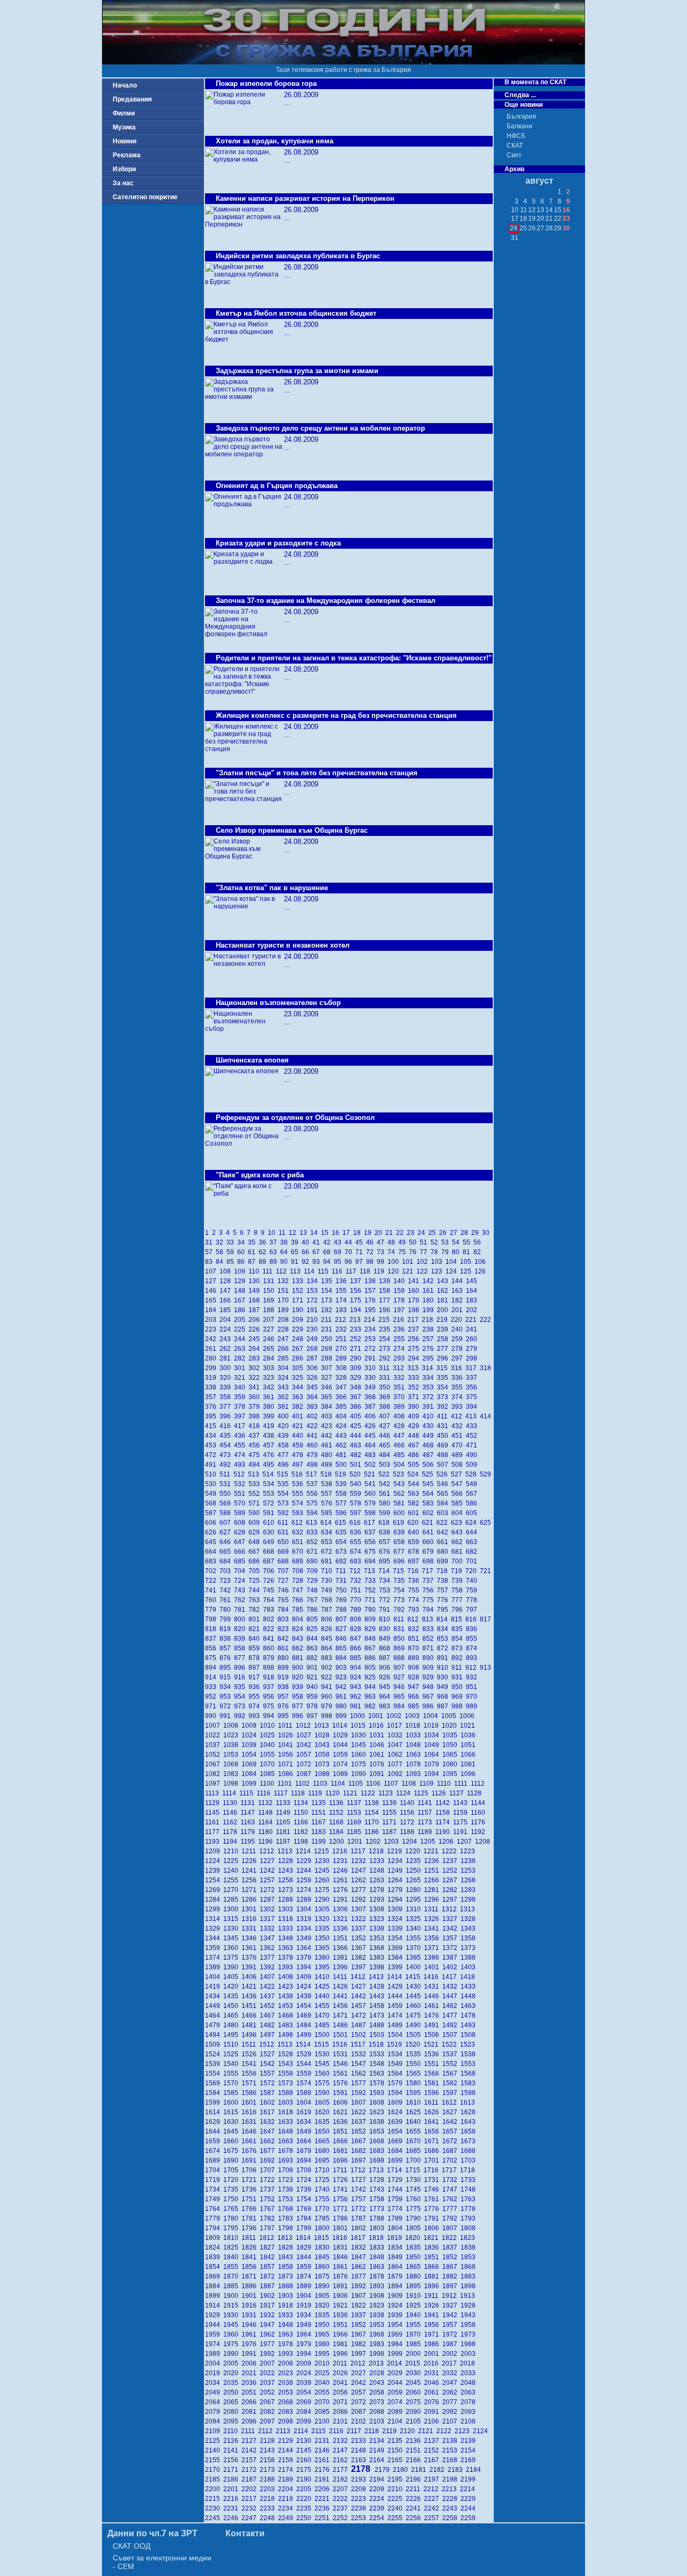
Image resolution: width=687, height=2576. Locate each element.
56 (478, 1242)
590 (256, 1513)
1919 (305, 2305)
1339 (397, 1929)
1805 (415, 2228)
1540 (232, 2064)
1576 (342, 2083)
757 (444, 1590)
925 (372, 1677)
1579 (397, 2083)
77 (425, 1252)
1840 (232, 2257)
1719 (214, 2180)
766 (299, 1600)
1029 (342, 1735)
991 (227, 1716)
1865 (415, 2267)
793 (415, 1610)
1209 (214, 1851)
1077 (397, 1764)
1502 (360, 2035)
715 (400, 1571)
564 (430, 1494)
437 (256, 1436)
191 (314, 1310)
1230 (324, 1861)
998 (328, 1716)
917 (256, 1677)
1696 (342, 2160)
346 (328, 1387)
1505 (415, 2035)
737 (430, 1581)
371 (415, 1397)
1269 (214, 1890)
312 (400, 1368)
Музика (124, 127)
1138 (373, 1803)
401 (299, 1416)
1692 (269, 2160)
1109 (428, 1784)
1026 (287, 1735)
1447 (451, 1996)
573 (285, 1503)
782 (256, 1610)
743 (241, 1590)
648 (256, 1542)
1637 (360, 2122)
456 (256, 1445)
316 (458, 1368)
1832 (360, 2247)
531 (227, 1484)
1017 (396, 1726)
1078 (415, 1764)
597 (357, 1513)
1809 (214, 2238)
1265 (415, 1880)
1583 (469, 2083)
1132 (267, 1803)
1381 (342, 1958)
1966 (342, 2334)
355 (459, 1387)
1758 (378, 2199)
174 (343, 1300)
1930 (232, 2315)
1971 (433, 2334)
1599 (214, 2102)
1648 (287, 2131)
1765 (232, 2209)
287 (314, 1358)
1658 (469, 2131)
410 (430, 1416)
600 (401, 1513)
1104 (339, 1784)
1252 (451, 1871)
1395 (324, 1967)
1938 (378, 2315)
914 (212, 1677)
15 (326, 1233)
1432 (451, 1986)
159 (401, 1291)
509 (472, 1465)
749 (328, 1590)
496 (285, 1465)
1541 (251, 2064)
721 (486, 1571)
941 (328, 1687)
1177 (214, 1832)
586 (472, 1503)
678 (415, 1552)
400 (285, 1416)
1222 (451, 1851)
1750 (232, 2199)
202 (472, 1310)
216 (400, 1320)
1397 (360, 1967)
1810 (232, 2238)
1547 (360, 2064)
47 (382, 1242)
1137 (356, 1803)
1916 (251, 2305)
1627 (451, 2112)
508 (459, 1465)
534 (270, 1484)
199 (430, 1310)
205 (241, 1320)
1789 (397, 2218)
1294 (397, 1900)
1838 (469, 2247)
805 (314, 1619)
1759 (397, 2199)
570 (241, 1503)
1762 (451, 2199)
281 (227, 1358)
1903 (287, 2296)
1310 (415, 1909)
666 (241, 1552)
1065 (451, 1755)
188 (270, 1310)
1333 (287, 1929)
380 (270, 1407)
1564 (397, 2073)
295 (430, 1358)
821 (256, 1629)
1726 (342, 2180)
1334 (305, 1929)
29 (477, 1233)
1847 (360, 2257)
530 (212, 1484)
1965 (324, 2334)
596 (343, 1513)
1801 (342, 2228)
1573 (287, 2083)
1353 (378, 1938)
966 (415, 1697)
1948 (287, 2325)
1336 (342, 1929)
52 (436, 1242)
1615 (232, 2112)
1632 (269, 2122)
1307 (360, 1909)
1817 (360, 2238)
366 (343, 1397)
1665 (324, 2141)
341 (256, 1387)
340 (241, 1387)
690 (314, 1561)
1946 (251, 2325)
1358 (469, 1938)
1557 (269, 2073)
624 (473, 1523)
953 (227, 1697)
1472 (360, 2015)
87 (253, 1262)
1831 (342, 2247)
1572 (269, 2083)
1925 (415, 2305)
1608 (378, 2102)
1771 (342, 2209)
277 (444, 1349)
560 (372, 1494)
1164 (267, 1822)
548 (472, 1484)
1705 (232, 2170)
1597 (451, 2093)
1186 (373, 1832)
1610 (415, 2102)
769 (343, 1600)
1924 (397, 2305)
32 (221, 1242)
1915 (232, 2305)
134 (314, 1281)
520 (357, 1474)
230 (314, 1329)
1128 (475, 1793)
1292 (360, 1900)
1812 (268, 2238)
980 (343, 1706)
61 (253, 1252)
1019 (433, 1726)
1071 (287, 1764)
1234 (397, 1861)
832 (415, 1629)
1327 (451, 1919)
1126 (440, 1793)
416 (227, 1426)
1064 (433, 1755)
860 (270, 1648)
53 (447, 1242)
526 (444, 1474)
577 (343, 1503)
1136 (338, 1803)
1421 (251, 1986)
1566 (433, 2073)
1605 (324, 2102)
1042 (305, 1745)
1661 (251, 2141)
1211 (250, 1851)
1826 (251, 2247)
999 (343, 1716)
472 (212, 1455)
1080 (451, 1764)
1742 (360, 2189)
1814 (305, 2238)
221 (473, 1320)
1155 (391, 1813)
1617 (269, 2112)
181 (444, 1300)
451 (459, 1436)
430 (430, 1426)
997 (314, 1716)
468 (430, 1445)
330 (372, 1378)
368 (372, 1397)
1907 (360, 2296)
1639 (397, 2122)
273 (386, 1349)
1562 (360, 2073)
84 (221, 1262)
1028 (324, 1735)
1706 (251, 2170)
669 (285, 1552)
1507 (451, 2035)
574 (299, 1503)
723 (227, 1581)
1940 (415, 2315)
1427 (360, 1986)
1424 (305, 1986)
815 (458, 1619)
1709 (305, 2170)
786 (314, 1610)
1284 (214, 1900)
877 (241, 1658)
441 (314, 1436)
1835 (415, 2247)
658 (401, 1542)
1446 (433, 1996)
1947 (269, 2325)
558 (343, 1494)
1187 (391, 1832)
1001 (377, 1716)
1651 (342, 2131)
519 (342, 1474)
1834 (397, 2247)
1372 (451, 1948)
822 (270, 1629)
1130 (232, 1803)
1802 (360, 2228)
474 (241, 1455)
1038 (232, 1745)
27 (455, 1233)
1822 (451, 2238)
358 (227, 1397)
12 (294, 1233)
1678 (287, 2151)
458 (285, 1445)
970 (472, 1697)
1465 (232, 2015)
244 (241, 1339)
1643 (469, 2122)
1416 (433, 1977)
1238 (469, 1861)
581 (401, 1503)
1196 (267, 1842)
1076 (378, 1764)
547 (459, 1484)
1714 (396, 2170)
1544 (305, 2064)
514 (270, 1474)
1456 (342, 2006)
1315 (232, 1919)
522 (386, 1474)
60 (243, 1252)
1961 (251, 2334)
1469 (305, 2015)
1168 (338, 1822)
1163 (249, 1822)
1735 (232, 2189)
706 (270, 1571)
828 (357, 1629)
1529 (305, 2054)
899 (285, 1668)
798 (212, 1619)
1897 (451, 2286)
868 (386, 1648)
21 (391, 1233)
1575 (324, 2083)
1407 (269, 1977)
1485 (324, 2025)
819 (227, 1629)
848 (372, 1639)
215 (386, 1320)
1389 (214, 1967)
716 (415, 1571)
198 (415, 1310)
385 (343, 1407)
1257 (269, 1880)
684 (227, 1561)
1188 (409, 1832)
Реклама (127, 155)
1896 (433, 2286)
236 (401, 1329)
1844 (305, 2257)
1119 (317, 1793)
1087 (305, 1774)
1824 (214, 2247)
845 (328, 1639)
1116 (265, 1793)
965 (401, 1697)
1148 (267, 1813)
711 (342, 1571)
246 (270, 1339)
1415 (414, 1977)
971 (212, 1706)
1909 (397, 2296)
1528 (287, 2054)
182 (459, 1300)
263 (241, 1349)
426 (372, 1426)
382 (299, 1407)
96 (350, 1262)
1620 (324, 2112)
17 (348, 1233)
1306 (342, 1909)
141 (415, 1281)
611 (284, 1523)
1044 (342, 1745)
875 (212, 1658)
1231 (342, 1861)
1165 (285, 1822)
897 (256, 1668)
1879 (397, 2276)
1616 (251, 2112)
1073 (324, 1764)
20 (380, 1233)
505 (415, 1465)
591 (270, 1513)
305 (299, 1368)
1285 (232, 1900)
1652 (360, 2131)
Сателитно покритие (145, 197)
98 (371, 1262)
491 (212, 1465)
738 (444, 1581)
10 (273, 1233)
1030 (360, 1735)
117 (353, 1271)
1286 (251, 1900)
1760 (415, 2199)
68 (328, 1252)
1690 (232, 2160)
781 (241, 1610)
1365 (324, 1948)
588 (227, 1513)
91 (296, 1262)
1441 (342, 1996)
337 (472, 1378)
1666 (342, 2141)
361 (270, 1397)
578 (357, 1503)
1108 (410, 1784)
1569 (214, 2083)
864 (328, 1648)
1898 (469, 2286)
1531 (342, 2054)
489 (459, 1455)
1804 (397, 2228)
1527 (269, 2054)
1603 (287, 2102)
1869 (214, 2276)
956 (270, 1697)
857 (227, 1648)
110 (255, 1271)
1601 (251, 2102)
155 (343, 1291)
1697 (360, 2160)
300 (227, 1368)
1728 (378, 2180)
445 (372, 1436)
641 (430, 1532)
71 (361, 1252)
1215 (323, 1851)
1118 (299, 1793)
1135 (320, 1803)
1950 (324, 2325)
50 (414, 1242)
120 (395, 1271)
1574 (305, 2083)
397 (241, 1416)
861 (285, 1648)
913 (486, 1668)
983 (386, 1706)
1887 (269, 2286)
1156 (409, 1813)
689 (299, 1561)
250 (328, 1339)
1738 (287, 2189)
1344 (214, 1938)
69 (339, 1252)
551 (241, 1494)
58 (221, 1252)
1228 (287, 1861)
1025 (269, 1735)
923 (343, 1677)
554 (285, 1494)
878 (256, 1658)
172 (314, 1300)
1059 (342, 1755)
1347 (269, 1938)
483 (372, 1455)
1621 (342, 2112)
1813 (287, 2238)
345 (314, 1387)
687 (270, 1561)
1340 (415, 1929)
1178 (232, 1832)
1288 (287, 1900)
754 (401, 1590)
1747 (451, 2189)
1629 (214, 2122)
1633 (287, 2122)
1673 (469, 2141)
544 (415, 1484)
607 (227, 1523)
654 (343, 1542)
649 (270, 1542)
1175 (462, 1822)
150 (270, 1291)
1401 (433, 1967)
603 (444, 1513)
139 (386, 1281)
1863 (378, 2267)
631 (285, 1532)
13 (305, 1233)
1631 (251, 2122)
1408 (287, 1977)
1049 (433, 1745)
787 (328, 1610)
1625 (415, 2112)
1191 (462, 1832)
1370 (415, 1948)
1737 (269, 2189)
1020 (451, 1726)
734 (386, 1581)
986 (430, 1706)
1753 (287, 2199)
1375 (232, 1958)
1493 (469, 2025)
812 (415, 1619)
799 (227, 1619)
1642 (451, 2122)
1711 (342, 2170)
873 (459, 1648)
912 (473, 1668)
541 (372, 1484)
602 (430, 1513)
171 (299, 1300)
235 (386, 1329)
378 (241, 1407)
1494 (214, 2035)
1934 (305, 2315)
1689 (214, 2160)
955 (256, 1697)
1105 (357, 1784)
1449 (214, 2006)
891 (444, 1658)
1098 (232, 1784)
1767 (269, 2209)
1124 (405, 1793)
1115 (248, 1793)
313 (415, 1368)
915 (227, 1677)
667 (256, 1552)
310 (372, 1368)
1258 (287, 1880)
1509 (214, 2044)
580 (386, 1503)
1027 (305, 1735)
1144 (479, 1803)
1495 (232, 2035)
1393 (287, 1967)
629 (256, 1532)
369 (386, 1397)
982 (372, 1706)
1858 (287, 2267)
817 (486, 1619)
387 (372, 1407)
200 (444, 1310)
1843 (287, 2257)
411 (444, 1416)
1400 (415, 1967)
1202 (375, 1842)
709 (314, 1571)
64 (286, 1252)
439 (285, 1436)
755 (415, 1590)
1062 (397, 1755)
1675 (232, 2151)
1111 (462, 1784)
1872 (269, 2276)
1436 (251, 1996)
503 (386, 1465)
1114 (231, 1793)
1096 (469, 1774)
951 (472, 1687)
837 (212, 1639)
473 (227, 1455)
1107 (393, 1784)
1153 (356, 1813)
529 (486, 1474)
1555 (232, 2073)
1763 (469, 2199)
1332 (269, 1929)
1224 (214, 1861)
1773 (378, 2209)
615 (342, 1523)
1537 (451, 2054)
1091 (378, 1774)
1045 (360, 1745)
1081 (469, 1764)
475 (256, 1455)
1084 (251, 1774)
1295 (415, 1900)
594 (314, 1513)
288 (328, 1358)
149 (256, 1291)
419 (270, 1426)
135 (328, 1281)
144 (459, 1281)
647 (241, 1542)
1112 (478, 1784)
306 (314, 1368)
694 (372, 1561)
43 (339, 1242)
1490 (415, 2025)
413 (473, 1416)
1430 (415, 1986)
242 (212, 1339)
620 (415, 1523)
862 (299, 1648)
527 (458, 1474)
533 (256, 1484)
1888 (287, 2286)
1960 (232, 2334)
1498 (287, 2035)
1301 (251, 1909)
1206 (448, 1842)
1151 (320, 1813)
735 (401, 1581)
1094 (433, 1774)
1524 (214, 2054)
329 (357, 1378)
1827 (269, 2247)
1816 (341, 2238)
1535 (415, 2054)
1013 (323, 1726)
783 (270, 1610)
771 (372, 1600)
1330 (232, 1929)
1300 (232, 1909)
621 (429, 1523)
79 (447, 1252)
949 (444, 1687)
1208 (483, 1842)
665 (227, 1552)
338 (212, 1387)
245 (256, 1339)
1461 (433, 2006)
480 (328, 1455)
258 (444, 1339)
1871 (251, 2276)
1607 (360, 2102)
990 (212, 1716)
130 (256, 1281)
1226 (251, 1861)
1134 (302, 1803)
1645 (232, 2131)
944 (372, 1687)
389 (401, 1407)
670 (299, 1552)
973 (241, 1706)
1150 (302, 1813)
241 (472, 1329)
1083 (232, 1774)
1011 (287, 1726)
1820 (414, 2238)
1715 (414, 2170)
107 (212, 1271)
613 (313, 1523)
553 (270, 1494)
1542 (269, 2064)
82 (478, 1252)
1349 (305, 1938)
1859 (305, 2267)
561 (386, 1494)
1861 (342, 2267)
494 (256, 1465)
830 (386, 1629)
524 (415, 1474)
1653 (378, 2131)
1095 (451, 1774)
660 (430, 1542)
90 (286, 1262)
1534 (397, 2054)
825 (314, 1629)
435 (227, 1436)
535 (285, 1484)
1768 (287, 2209)
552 (256, 1494)
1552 (451, 2064)
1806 (433, 2228)
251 (343, 1339)
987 (444, 1706)
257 (430, 1339)
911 (458, 1668)
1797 (269, 2228)
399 (270, 1416)
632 (299, 1532)
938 (285, 1687)
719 (458, 1571)
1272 (269, 1890)
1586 (251, 2093)
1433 (469, 1986)
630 (270, 1532)
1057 (305, 1755)
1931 (251, 2315)
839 (241, 1639)
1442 (360, 1996)
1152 (338, 1813)
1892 (360, 2286)
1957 (451, 2325)
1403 (469, 1967)
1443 (378, 1996)
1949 (305, 2325)
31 (210, 1242)
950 (459, 1687)
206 (256, 1320)
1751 (251, 2199)
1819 (396, 2238)
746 (285, 1590)
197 (401, 1310)
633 (314, 1532)
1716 (433, 2170)
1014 (341, 1726)
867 (372, 1648)
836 (472, 1629)
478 (299, 1455)
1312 (451, 1909)
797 (472, 1610)
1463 (469, 2006)
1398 (378, 1967)
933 (212, 1687)
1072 (305, 1764)
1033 (415, 1735)
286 (299, 1358)
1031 (378, 1735)
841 (270, 1639)
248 (299, 1339)
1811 (250, 2238)
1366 (342, 1948)
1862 (360, 2267)
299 (212, 1368)
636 (357, 1532)
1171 (391, 1822)
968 (444, 1697)
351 (401, 1387)
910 (444, 1668)
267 (299, 1349)
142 (430, 1281)
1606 (342, 2102)
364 (314, 1397)
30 (487, 1233)
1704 (214, 2170)
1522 (451, 2044)
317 (473, 1368)
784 (285, 1610)
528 (473, 1474)
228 (285, 1329)
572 (270, 1503)
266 (285, 1349)
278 (459, 1349)
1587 (269, 2093)
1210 (232, 1851)
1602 (269, 2102)
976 (285, 1706)
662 (459, 1542)
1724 (305, 2180)
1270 (232, 1890)
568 (212, 1503)
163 (459, 1291)
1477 (451, 2015)
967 (430, 1697)
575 (314, 1503)
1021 (468, 1726)
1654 (397, 2131)
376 (212, 1407)
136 (343, 1281)
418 (256, 1426)
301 (241, 1368)
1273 (287, 1890)
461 (328, 1445)
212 (342, 1320)
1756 (342, 2199)
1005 (450, 1716)
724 (241, 1581)
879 (270, 1658)
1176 (479, 1822)
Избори (124, 169)
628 (241, 1532)
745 (270, 1590)
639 (401, 1532)
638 (386, 1532)
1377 (269, 1958)
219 (444, 1320)
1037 (214, 1745)
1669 (397, 2141)
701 (472, 1561)
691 (328, 1561)
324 (285, 1378)
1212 (268, 1851)
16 (337, 1233)
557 (328, 1494)
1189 (426, 1832)
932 (472, 1677)
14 (316, 1233)
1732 (451, 2180)
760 (212, 1600)
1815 (323, 2238)
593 (299, 1513)
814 (444, 1619)
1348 (287, 1938)
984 (401, 1706)
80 (457, 1252)
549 (212, 1494)
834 (444, 1629)
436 (241, 1436)
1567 (451, 2073)
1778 (469, 2209)
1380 (324, 1958)
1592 (360, 2093)
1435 (232, 1996)
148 (241, 1291)
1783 (287, 2218)
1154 (373, 1813)
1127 (458, 1793)
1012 (305, 1726)
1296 (433, 1900)
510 (212, 1474)
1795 (232, 2228)
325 (299, 1378)
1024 (251, 1735)
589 (241, 1513)
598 (372, 1513)
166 (227, 1300)
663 (472, 1542)
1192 (479, 1832)
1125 (423, 1793)
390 (415, 1407)
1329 (214, 1929)
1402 (451, 1967)
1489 (397, 2025)
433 (472, 1426)
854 (459, 1639)
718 (444, 1571)
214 (371, 1320)
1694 (305, 2160)
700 (459, 1561)
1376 (251, 1958)
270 (343, 1349)
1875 (324, 2276)
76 (414, 1252)
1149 (285, 1813)
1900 (232, 2296)
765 (285, 1600)
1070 (269, 1764)
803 (285, 1619)
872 (444, 1648)
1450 (232, 2006)
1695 (324, 2160)
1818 (378, 2238)
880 (285, 1658)
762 (241, 1600)
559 (357, 1494)
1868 (469, 2267)
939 (299, 1687)
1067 (214, 1764)
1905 (324, 2296)
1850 (415, 2257)
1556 (251, 2073)
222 (486, 1320)
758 (459, 1590)
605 (472, 1513)
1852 (451, 2257)
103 (438, 1262)
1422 (269, 1986)
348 (357, 1387)
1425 (324, 1986)
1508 (469, 2035)
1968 (378, 2334)
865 (343, 1648)
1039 (251, 1745)
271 (357, 1349)
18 (359, 1233)
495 (270, 1465)
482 (357, 1455)
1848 (378, 2257)
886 (372, 1658)
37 (275, 1242)
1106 (375, 1784)
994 (270, 1716)
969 (459, 1697)
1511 (250, 2044)
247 (285, 1339)
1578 (378, 2083)
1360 (232, 1948)
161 (430, 1291)
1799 (305, 2228)
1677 (269, 2151)
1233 (378, 1861)
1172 (409, 1822)
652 (314, 1542)
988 (459, 1706)
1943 (469, 2315)
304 (285, 1368)
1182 (302, 1832)
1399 (397, 1967)
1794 (214, 2228)
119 (381, 1271)
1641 (433, 2122)
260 (472, 1339)
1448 (469, 1996)
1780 (232, 2218)
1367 (360, 1948)
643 (459, 1532)
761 (227, 1600)
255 (401, 1339)
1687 (451, 2151)
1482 (269, 2025)
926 (386, 1677)
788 (343, 1610)
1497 (269, 2035)
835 (459, 1629)
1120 (334, 1793)
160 (415, 1291)
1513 (287, 2044)
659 (415, 1542)
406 (372, 1416)
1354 (397, 1938)
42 (328, 1242)
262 (227, 1349)
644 (472, 1532)
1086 (287, 1774)
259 (459, 1339)
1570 (232, 2083)
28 (466, 1233)
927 (401, 1677)
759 (472, 1590)
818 (212, 1629)
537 (314, 1484)
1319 (305, 1919)
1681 (342, 2151)
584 (444, 1503)
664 (212, 1552)
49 (404, 1242)
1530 (324, 2054)
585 (459, 1503)
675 (372, 1552)
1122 (370, 1793)
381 (285, 1407)
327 (328, 1378)
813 (429, 1619)
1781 (251, 2218)
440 (299, 1436)
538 (328, 1484)
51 (425, 1242)
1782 (269, 2218)
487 (430, 1455)
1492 (451, 2025)
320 (227, 1378)
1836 (433, 2247)
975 (270, 1706)
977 (299, 1706)
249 (314, 1339)
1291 (342, 1900)
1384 (397, 1958)
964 (386, 1697)
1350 (324, 1938)
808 (357, 1619)
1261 (342, 1880)
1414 (396, 1977)
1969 (397, 2334)
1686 (433, 2151)
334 (430, 1378)
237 (415, 1329)
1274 (305, 1890)
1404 (214, 1977)
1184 (338, 1832)
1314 (214, 1919)
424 (343, 1426)
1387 (451, 1958)
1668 (378, 2141)
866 (357, 1648)
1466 (251, 2015)
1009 (251, 1726)
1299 (214, 1909)
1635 (324, 2122)
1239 (214, 1871)
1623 (378, 2112)
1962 (269, 2334)
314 (429, 1368)
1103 (322, 1784)
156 (357, 1291)
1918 (287, 2305)
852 (430, 1639)
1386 (433, 1958)
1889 (305, 2286)
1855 (232, 2267)
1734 (214, 2189)
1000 (359, 1716)
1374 (214, 1958)
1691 (251, 2160)
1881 (433, 2276)
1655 (415, 2131)
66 (307, 1252)
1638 (378, 2122)
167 (241, 1300)
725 (256, 1581)
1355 (415, 1938)
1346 (251, 1938)
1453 (287, 2006)
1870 (232, 2276)
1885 (232, 2286)
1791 (433, 2218)
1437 (269, 1996)
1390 (232, 1967)
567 (472, 1494)
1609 (397, 2102)
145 (472, 1281)
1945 (232, 2325)
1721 (251, 2180)
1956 (433, 2325)
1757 (360, 2199)
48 (393, 1242)
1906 (342, 2296)
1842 (269, 2257)
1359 (214, 1948)
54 (457, 1242)
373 (444, 1397)
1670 (415, 2141)
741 (212, 1590)
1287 (269, 1900)
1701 (433, 2160)
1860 (324, 2267)
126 (481, 1271)
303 (270, 1368)
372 (430, 1397)
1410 (324, 1977)
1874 (305, 2276)
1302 (269, 1909)
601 (415, 1513)
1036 (469, 1735)
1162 (232, 1822)
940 (314, 1687)
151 (285, 1291)
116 (339, 1271)
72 (371, 1252)
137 (357, 1281)
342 (270, 1387)
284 (270, 1358)
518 (328, 1474)
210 (314, 1320)
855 (472, 1639)
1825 (232, 2247)
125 (467, 1271)
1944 (214, 2325)
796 (459, 1610)
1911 (433, 2296)
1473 (378, 2015)
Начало (125, 85)
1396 (342, 1967)
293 (401, 1358)
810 (386, 1619)
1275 (324, 1890)
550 (227, 1494)
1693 (287, 2160)
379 (256, 1407)
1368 (378, 1948)
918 (270, 1677)
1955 (415, 2325)
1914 (214, 2305)
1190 (444, 1832)
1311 (433, 1909)
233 (357, 1329)
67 (318, 1252)
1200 (338, 1842)
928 (415, 1677)
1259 (305, 1880)
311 (386, 1368)
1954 (397, 2325)
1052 (214, 1755)
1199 (320, 1842)
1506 (433, 2035)
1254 (214, 1880)
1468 (287, 2015)
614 (328, 1523)
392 (444, 1407)
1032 (397, 1735)
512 (241, 1474)
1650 (324, 2131)
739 (459, 1581)
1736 (251, 2189)
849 (386, 1639)
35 (253, 1242)
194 (357, 1310)
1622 (360, 2112)
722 (212, 1581)
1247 (360, 1871)
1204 (411, 1842)
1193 (214, 1842)
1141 (426, 1803)
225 (241, 1329)
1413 (378, 1977)
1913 (468, 2296)
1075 (360, 1764)
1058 (324, 1755)
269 (328, 1349)
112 (283, 1271)
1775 (415, 2209)
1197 (285, 1842)
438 (270, 1436)
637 (372, 1532)
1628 (469, 2112)
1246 (342, 1871)
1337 (360, 1929)
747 (299, 1590)
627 (227, 1532)
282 (241, 1358)
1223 (468, 1851)
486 (415, 1455)
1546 (342, 2064)
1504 (397, 2035)
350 (386, 1387)
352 (415, 1387)
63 (275, 1252)
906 (386, 1668)
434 (212, 1436)
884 (343, 1658)
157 (372, 1291)
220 (458, 1320)
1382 (360, 1958)
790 (372, 1610)
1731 (433, 2180)
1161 (214, 1822)
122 (424, 1271)
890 (430, 1658)
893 (472, 1658)
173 (328, 1300)
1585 (232, 2093)
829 (372, 1629)
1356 (433, 1938)
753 (386, 1590)
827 (343, 1629)
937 (270, 1687)
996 (299, 1716)
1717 (451, 2170)
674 (357, 1552)
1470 (324, 2015)
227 (270, 1329)
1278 (378, 1890)
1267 (451, 1880)
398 (256, 1416)
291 (372, 1358)
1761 (433, 2199)
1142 (444, 1803)
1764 (214, 2209)
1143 (462, 1803)
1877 (360, 2276)
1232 (360, 1861)
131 (270, 1281)
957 (285, 1697)
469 (444, 1445)
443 (343, 1436)
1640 (415, 2122)
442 (328, 1436)
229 (299, 1329)
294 (415, 1358)
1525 (232, 2054)
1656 (433, 2131)
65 (296, 1252)
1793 (469, 2218)
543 (401, 1484)
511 (226, 1474)
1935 (324, 2315)
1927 (451, 2305)
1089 (342, 1774)
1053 (232, 1755)
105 (467, 1262)
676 (386, 1552)
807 (343, 1619)
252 (357, 1339)
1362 (269, 1948)
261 (212, 1349)
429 (415, 1426)
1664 (305, 2141)
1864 (397, 2267)
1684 (397, 2151)
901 (314, 1668)
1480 (232, 2025)
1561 (342, 2073)
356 (472, 1387)
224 (227, 1329)
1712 (360, 2170)
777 (459, 1600)
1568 (469, 2073)
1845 (324, 2257)
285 (285, 1358)
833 (430, 1629)
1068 (232, 1764)
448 (415, 1436)
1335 (324, 1929)
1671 (433, 2141)
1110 (445, 1784)
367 (357, 1397)
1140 (409, 1803)
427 (386, 1426)
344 (299, 1387)
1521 (433, 2044)
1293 (378, 1900)
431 (444, 1426)
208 (285, 1320)
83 (210, 1262)
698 (430, 1561)
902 (328, 1668)
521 (371, 1474)
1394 (305, 1967)
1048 (415, 1745)
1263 (378, 1880)
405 (357, 1416)
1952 (360, 2325)
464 (372, 1445)
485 (401, 1455)
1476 (433, 2015)
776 (444, 1600)
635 (343, 1532)
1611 (433, 2102)
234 (372, 1329)
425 (357, 1426)
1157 (426, 1813)
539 (343, 1484)
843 (299, 1639)
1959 (214, 2334)
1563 (378, 2073)
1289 (305, 1900)
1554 (214, 2073)
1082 (214, 1774)
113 (297, 1271)
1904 (305, 2296)
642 (444, 1532)
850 (401, 1639)
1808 (469, 2228)
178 (401, 1300)
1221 (433, 1851)
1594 (397, 2093)
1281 (433, 1890)
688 (285, 1561)
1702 (451, 2160)
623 (458, 1523)
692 (343, 1561)
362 (285, 1397)
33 (232, 1242)
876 (227, 1658)
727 (285, 1581)
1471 (342, 2015)
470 (459, 1445)
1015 (360, 1726)
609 (256, 1523)
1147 (249, 1813)
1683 (378, 2151)
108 (227, 1271)
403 (328, 1416)
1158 (444, 1813)
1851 (433, 2257)
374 (459, 1397)
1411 (342, 1977)
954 (241, 1697)
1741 (342, 2189)
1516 (341, 2044)
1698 (378, 2160)
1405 (232, 1977)
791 (386, 1610)
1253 (469, 1871)
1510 (232, 2044)
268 (314, 1349)
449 (430, 1436)
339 (227, 1387)
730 (328, 1581)
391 (430, 1407)
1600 (232, 2102)
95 (339, 1262)
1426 (342, 1986)
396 (227, 1416)
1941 (433, 2315)
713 (371, 1571)
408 (401, 1416)
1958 (469, 2325)
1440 (324, 1996)
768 (328, 1600)
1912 (451, 2296)
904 (357, 1668)
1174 (444, 1822)
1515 (323, 2044)
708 (299, 1571)
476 (270, 1455)
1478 (469, 2015)
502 (372, 1465)
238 (430, 1329)
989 (472, 1706)
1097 (214, 1784)
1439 (305, 1996)
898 (270, 1668)
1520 (414, 2044)
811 (400, 1619)
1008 (232, 1726)
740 (472, 1581)
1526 (251, 2054)
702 (212, 1571)
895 (227, 1668)
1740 (324, 2189)
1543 (287, 2064)
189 (285, 1310)
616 (357, 1523)
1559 (305, 2073)
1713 (378, 2170)
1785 (324, 2218)
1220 (414, 1851)
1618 (287, 2112)
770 (357, 1600)
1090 (360, 1774)
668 (270, 1552)
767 (314, 1600)
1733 (469, 2180)
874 (472, 1648)
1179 (249, 1832)
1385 (415, 1958)
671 (314, 1552)
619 (400, 1523)
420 (285, 1426)
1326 (433, 1919)
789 (357, 1610)
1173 (426, 1822)
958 (299, 1697)
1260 (324, 1880)
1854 (214, 2267)
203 (212, 1320)
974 (256, 1706)
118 (367, 1271)
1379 (305, 1958)
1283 (469, 1890)
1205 (429, 1842)
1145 (214, 1813)
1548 (378, 2064)
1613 (468, 2102)
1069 (251, 1764)
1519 (396, 2044)
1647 (269, 2131)
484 (386, 1455)
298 (472, 1358)
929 (430, 1677)
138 (372, 1281)
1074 (342, 1764)
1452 (269, 2006)
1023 (232, 1735)
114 (311, 1271)
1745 (415, 2189)
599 (386, 1513)
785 (299, 1610)
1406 (251, 1977)
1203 (393, 1842)
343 (285, 1387)
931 (459, 1677)
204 (227, 1320)
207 (270, 1320)
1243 (287, 1871)
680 (444, 1552)
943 (357, 1687)
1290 (324, 1900)
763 (256, 1600)
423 (328, 1426)
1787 (360, 2218)
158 (386, 1291)
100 (395, 1262)
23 (412, 1233)
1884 (214, 2286)
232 (343, 1329)
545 (430, 1484)
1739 (305, 2189)
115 (325, 1271)
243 (227, 1339)
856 (212, 1648)
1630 (232, 2122)
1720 (232, 2180)
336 (459, 1378)
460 (314, 1445)
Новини (125, 141)
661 (444, 1542)
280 (212, 1358)
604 (459, 1513)
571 (256, 1503)
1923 (378, 2305)
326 (314, 1378)
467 (415, 1445)
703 (227, 1571)
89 (275, 1262)
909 (430, 1668)
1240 (232, 1871)
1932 (269, 2315)
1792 (451, 2218)
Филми (124, 113)
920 (299, 1677)
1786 (342, 2218)
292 (386, 1358)
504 (401, 1465)
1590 (324, 2093)
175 (357, 1300)
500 (343, 1465)
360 (256, 1397)
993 (256, 1716)
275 (415, 1349)
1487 (360, 2025)
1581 (433, 2083)
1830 (324, 2247)
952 (212, 1697)
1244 (305, 1871)
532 (241, 1484)
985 (415, 1706)
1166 (302, 1822)
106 (481, 1262)
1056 (287, 1755)
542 (386, 1484)
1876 (342, 2276)
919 (285, 1677)
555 (299, 1494)
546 (444, 1484)
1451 (251, 2006)
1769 (305, 2209)
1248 (378, 1871)
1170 (373, 1822)
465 (386, 1445)
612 (299, 1523)
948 (430, 1687)
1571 (251, 2083)
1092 (397, 1774)
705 (256, 1571)
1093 (415, 1774)
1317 (269, 1919)
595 (328, 1513)
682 (472, 1552)
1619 (305, 2112)
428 (401, 1426)
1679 (305, 2151)
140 (401, 1281)
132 (285, 1281)
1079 (433, 1764)
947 (415, 1687)
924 (357, 1677)
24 (423, 1233)
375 (472, 1397)
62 (264, 1252)
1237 (451, 1861)
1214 (305, 1851)
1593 (378, 2093)
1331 (251, 1929)
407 (386, 1416)
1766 (251, 2209)
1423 (287, 1986)
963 (372, 1697)
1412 (360, 1977)
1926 (433, 2305)
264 (256, 1349)
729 (314, 1581)
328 (343, 1378)
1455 (324, 2006)
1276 (342, 1890)
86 (243, 1262)
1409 (305, 1977)
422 (314, 1426)
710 (328, 1571)
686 (256, 1561)
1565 (415, 2073)
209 (299, 1320)
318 (486, 1368)
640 (415, 1532)
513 (255, 1474)
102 (424, 1262)
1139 (391, 1803)
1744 (397, 2189)
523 (400, 1474)
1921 (342, 2305)
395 (212, 1416)
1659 (214, 2141)
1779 (214, 2218)
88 (264, 1262)
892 (459, 1658)
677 (401, 1552)
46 (371, 1242)
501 (357, 1465)
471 (472, 1445)
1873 (287, 2276)
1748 (469, 2189)
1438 (287, 1996)
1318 (287, 1919)
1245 (324, 1871)
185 (227, 1310)
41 (318, 1242)
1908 (378, 2296)
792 (401, 1610)
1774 (397, 2209)
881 (299, 1658)
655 (357, 1542)
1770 (324, 2209)
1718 (468, 2170)
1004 (432, 1716)
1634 (305, 2122)
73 (382, 1252)
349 (372, 1387)
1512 (268, 2044)
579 (372, 1503)
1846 (342, 2257)
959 (314, 1697)
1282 (451, 1890)
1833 (378, 2247)
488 (444, 1455)
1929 (214, 2315)
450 (444, 1436)
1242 (269, 1871)
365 (328, 1397)
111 (269, 1271)
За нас (123, 183)
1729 (397, 2180)
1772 (360, 2209)
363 (299, 1397)
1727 (360, 2180)
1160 (479, 1813)
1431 (433, 1986)
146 (212, 1291)
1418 (468, 1977)
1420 (232, 1986)
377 (227, 1407)
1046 (378, 1745)
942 (343, 1687)
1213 (287, 1851)
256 (415, 1339)
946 (401, 1687)
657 (386, 1542)
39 (296, 1242)
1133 (285, 1803)
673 (343, 1552)
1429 (397, 1986)
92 (307, 1262)
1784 (305, 2218)
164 (472, 1291)
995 (285, 1716)
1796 (251, 2228)
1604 (305, 2102)
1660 (232, 2141)
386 (357, 1407)
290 (357, 1358)
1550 (415, 2064)
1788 (378, 2218)
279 (472, 1349)
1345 (232, 1938)
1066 (469, 1755)
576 (328, 1503)
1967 (360, 2334)
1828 (287, 2247)
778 (472, 1600)
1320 (324, 1919)
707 (285, 1571)
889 (415, 1658)
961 (343, 1697)
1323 (378, 1919)
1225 (232, 1861)
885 (357, 1658)
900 (299, 1668)
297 (459, 1358)
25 (434, 1233)
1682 (360, 2151)
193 (343, 1310)
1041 (287, 1745)
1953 (378, 2325)
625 (486, 1523)
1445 (415, 1996)
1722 (269, 2180)
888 (401, 1658)
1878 (378, 2276)
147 (227, 1291)
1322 (360, 1919)
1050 (451, 1745)
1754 (305, 2199)
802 (270, 1619)
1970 (415, 2334)
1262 (360, 1880)
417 (241, 1426)
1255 (232, 1880)
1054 (251, 1755)
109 (241, 1271)
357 (212, 1397)
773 (401, 1600)
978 (314, 1706)
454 (227, 1445)
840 (256, 1639)
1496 (251, 2035)
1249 (397, 1871)
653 (328, 1542)
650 (285, 1542)
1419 (214, 1986)
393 (459, 1407)
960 (328, 1697)
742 (227, 1590)
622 (444, 1523)
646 (227, 1542)
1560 (324, 2073)
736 (415, 1581)
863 (314, 1648)
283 (256, 1358)
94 (328, 1262)
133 (299, 1281)
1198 (302, 1842)
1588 (287, 2093)
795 (444, 1610)
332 (401, 1378)
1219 (396, 1851)
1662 (269, 2141)
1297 (451, 1900)
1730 (415, 2180)
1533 (378, 2054)
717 (429, 1571)
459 (299, 1445)
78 (436, 1252)
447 (401, 1436)
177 (386, 1300)
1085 (269, 1774)
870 (415, 1648)
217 (415, 1320)
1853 (469, 2257)
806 (328, 1619)
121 (409, 1271)
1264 (397, 1880)
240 (459, 1329)
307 (328, 1368)
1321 (342, 1919)
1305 (324, 1909)
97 (361, 1262)
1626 (433, 2112)
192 (328, 1310)
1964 (305, 2334)
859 (256, 1648)
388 (386, 1407)
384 (328, 1407)
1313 (468, 1909)
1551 (433, 2064)
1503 (378, 2035)
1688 (469, 2151)
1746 (433, 2189)
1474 (397, 2015)
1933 (287, 2315)
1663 (287, 2141)
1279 (397, 1890)
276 (430, 1349)
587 (212, 1513)
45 (361, 1242)
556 (314, 1494)
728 (299, 1581)
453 (212, 1445)
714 (386, 1571)
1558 (287, 2073)
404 (343, 1416)
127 (212, 1281)
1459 (397, 2006)
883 (328, 1658)
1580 (415, 2083)
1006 (468, 1716)
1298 (469, 1900)
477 (285, 1455)
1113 (214, 1793)
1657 (451, 2131)
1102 (304, 1784)
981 (357, 1706)
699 (444, 1561)
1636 (342, 2122)
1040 (269, 1745)
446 (386, 1436)
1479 (214, 2025)
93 (318, 1262)
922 (328, 1677)
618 (386, 1523)
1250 (415, 1871)
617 (371, 1523)
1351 (342, 1938)
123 (438, 1271)
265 (270, 1349)
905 (372, 1668)
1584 (214, 2093)
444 (357, 1436)
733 (372, 1581)
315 (444, 1368)
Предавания (132, 99)
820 (241, 1629)
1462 (451, 2006)
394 (472, 1407)
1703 (469, 2160)
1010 (269, 1726)
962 (357, 1697)
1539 (214, 2064)
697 (415, 1561)
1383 (378, 1958)
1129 (214, 1803)
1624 (397, 2112)
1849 (397, 2257)
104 (453, 1262)
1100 (269, 1784)
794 (430, 1610)
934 (227, 1687)
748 (314, 1590)
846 (343, 1639)
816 (473, 1619)
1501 (342, 2035)
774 (415, 1600)
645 (212, 1542)
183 (472, 1300)
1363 (287, 1948)
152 (299, 1291)
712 (357, 1571)
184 (212, 1310)
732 (357, 1581)
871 (430, 1648)
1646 (251, 2131)
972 (227, 1706)
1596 (433, 2093)
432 (459, 1426)
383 (314, 1407)
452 (472, 1436)
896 (241, 1668)
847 (357, 1639)
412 (458, 1416)
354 (444, 1387)
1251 (433, 1871)
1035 (451, 1735)
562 (401, 1494)
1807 (451, 2228)
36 (264, 1242)
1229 (305, 1861)
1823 (468, 2238)
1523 (468, 2044)
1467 (269, 2015)
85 (232, 1262)
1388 (469, 1958)
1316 (251, 1919)
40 (307, 1242)
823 (285, 1629)
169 (270, 1300)
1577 (360, 2083)
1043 (324, 1745)
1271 (251, 1890)
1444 (397, 1996)
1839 (214, 2257)
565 (444, 1494)
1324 (397, 1919)
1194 (232, 1842)
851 (415, 1639)
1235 (415, 1861)
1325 (415, 1919)
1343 (469, 1929)
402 (314, 1416)
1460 (415, 2006)
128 (227, 1281)
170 (285, 1300)
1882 (451, 2276)
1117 (282, 1793)
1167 (320, 1822)
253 (372, 1339)
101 (409, 1262)
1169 (356, 1822)
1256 (251, 1880)
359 (241, 1397)
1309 (397, 1909)
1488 (378, 2025)
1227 (269, 1861)
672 (328, 1552)
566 (459, 1494)
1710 (324, 2170)
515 (284, 1474)
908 (415, 1668)
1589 (305, 2093)
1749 (214, 2199)
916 (241, 1677)
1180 (267, 1832)
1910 (415, 2296)
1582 (451, 2083)
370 (401, 1397)
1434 (214, 1996)
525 (429, 1474)
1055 (269, 1755)
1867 (451, 2267)
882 (314, 1658)
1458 (378, 2006)
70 (350, 1252)
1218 (378, 1851)
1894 (397, 2286)
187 (256, 1310)
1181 (285, 1832)
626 (212, 1532)
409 (415, 1416)
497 (299, 1465)
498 (314, 1465)
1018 (414, 1726)
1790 (415, 2218)
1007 (214, 1726)
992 (241, 1716)
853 (444, 1639)
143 (444, 1281)
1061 (378, 1755)
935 (241, 1687)
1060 (360, 1755)
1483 (287, 2025)
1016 (378, 1726)
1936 (342, 2315)
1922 (360, 2305)
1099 (251, 1784)
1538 (469, 2054)
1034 (433, 1735)
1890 (324, 2286)
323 (270, 1378)
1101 (286, 1784)
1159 (462, 1813)
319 (212, 1378)
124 (453, 1271)
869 (401, 1648)
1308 (378, 1909)
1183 (320, 1832)
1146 (232, 1813)
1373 (469, 1948)
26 (444, 1233)
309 (357, 1368)
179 (415, 1300)
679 (430, 1552)
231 (328, 1329)
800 (241, 1619)
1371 (433, 1948)
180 (430, 1300)
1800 (324, 2228)
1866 (433, 2267)
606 (212, 1523)
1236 (433, 1861)
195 (372, 1310)
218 (429, 1320)
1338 (378, 1929)
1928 (469, 2305)
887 (386, 1658)
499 (328, 1465)
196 (386, 1310)
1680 (324, 2151)
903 (343, 1668)
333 (415, 1378)
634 (328, 1532)
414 (486, 1416)
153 (314, 1291)
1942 (451, 2315)
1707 (269, 2170)
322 (256, 1378)
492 (227, 1465)
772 (386, 1600)
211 (328, 1320)
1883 (469, 2276)
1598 (469, 2093)
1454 (305, 2006)
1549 (397, 2064)
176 (372, 1300)
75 (404, 1252)
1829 (305, 2247)
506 (430, 1465)
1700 (415, 2160)
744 (256, 1590)
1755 (324, 2199)
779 (212, 1610)
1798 (287, 2228)
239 (444, 1329)
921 (314, 1677)
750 (343, 1590)
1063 (415, 1755)
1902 (269, 2296)
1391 (251, 1967)
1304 (305, 1909)
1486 (342, 2025)
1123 (387, 1793)
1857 (269, 2267)
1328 (469, 1919)
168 (256, 1300)
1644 (214, 2131)
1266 (433, 1880)
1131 (249, 1803)
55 (468, 1242)
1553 (469, 2064)
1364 (305, 1948)
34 (243, 1242)
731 (343, 1581)
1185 (356, 1832)
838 (227, 1639)
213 (357, 1320)
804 (299, 1619)
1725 (324, 2180)
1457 (360, 2006)
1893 (378, 2286)
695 (386, 1561)
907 (401, 1668)
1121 (352, 1793)
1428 (378, 1986)
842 (285, 1639)
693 (357, 1561)
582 (415, 1503)
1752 (269, 2199)
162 (444, 1291)
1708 (287, 2170)
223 (212, 1329)
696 (401, 1561)
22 (401, 1233)
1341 (433, 1929)
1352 (360, 1938)
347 (343, 1387)
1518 (378, 2044)
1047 (397, 1745)
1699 (397, 2160)
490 (472, 1455)
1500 (324, 2035)
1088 (324, 1774)
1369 (397, 1948)
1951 (342, 2325)
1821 (433, 2238)
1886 (251, 2286)
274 (401, 1349)
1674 (214, 2151)
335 (444, 1378)
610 (270, 1523)
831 (401, 1629)
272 (372, 1349)
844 (314, 1639)
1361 (251, 1948)
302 (256, 1368)
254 (386, 1339)
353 (430, 1387)
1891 (342, 2286)
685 (241, 1561)
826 (328, 1629)
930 (444, 1677)
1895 (415, 2286)
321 (241, 1378)
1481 (251, 2025)
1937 (360, 2315)
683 (212, 1561)
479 (314, 1455)
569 (227, 1503)
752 (372, 1590)
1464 (214, 2015)
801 (256, 1619)
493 (241, 1465)
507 (444, 1465)
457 (270, 1445)
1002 (396, 1716)
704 (241, 1571)
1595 (415, 2093)
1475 (415, 2015)
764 (270, 1600)
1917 (269, 2305)
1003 (414, 1716)
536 (299, 1484)
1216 (341, 1851)
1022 (214, 1735)
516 (299, 1474)
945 (386, 1687)
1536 (433, 2054)
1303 (287, 1909)
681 (459, 1552)
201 (459, 1310)
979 (328, 1706)
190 (299, 1310)
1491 (433, 2025)
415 (212, 1426)
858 (241, 1648)
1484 (305, 2025)
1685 (415, 2151)
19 (369, 1233)
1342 (451, 1929)
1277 (360, 1890)
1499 (305, 2035)
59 (232, 1252)
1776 (433, 2209)
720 (473, 1571)
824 (299, 1629)
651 (299, 1542)
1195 (249, 1842)
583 (430, 1503)
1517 (360, 2044)
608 (241, 1523)
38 (286, 1242)
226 (256, 1329)
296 (444, 1358)
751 (357, 1590)
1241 (251, 1871)
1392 (269, 1967)
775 (430, 1600)
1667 (360, 2141)
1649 (305, 2131)
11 (284, 1233)
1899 (214, 2296)
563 (415, 1494)
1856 (251, 2267)
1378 (287, 1958)
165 (212, 1300)
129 (241, 1281)
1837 (451, 2247)
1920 (324, 2305)
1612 (451, 2102)
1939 (397, 2315)
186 (241, 1310)
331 (386, 1378)
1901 (251, 2296)
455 (241, 1445)
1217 (360, 1851)
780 (227, 1610)
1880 (415, 2276)
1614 (214, 2112)
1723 (287, 2180)
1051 (469, 1745)
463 (357, 1445)
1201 (356, 1842)
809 (372, 1619)
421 (299, 1426)
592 (285, 1513)
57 (210, 1252)
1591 (342, 2093)
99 (382, 1262)
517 (313, 1474)
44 (350, 1242)
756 (430, 1590)
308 (343, 1368)
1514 (305, 2044)
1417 (451, 1977)
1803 (378, 2228)
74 (393, 1252)
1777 (451, 2209)
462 (343, 1445)
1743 (378, 2189)
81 (468, 1252)
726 (270, 1581)
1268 (469, 1880)
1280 (415, 1890)
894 (212, 1668)
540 (357, 1484)
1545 (324, 2064)
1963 (287, 2334)
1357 (451, 1938)
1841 (251, 2257)
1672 (451, 2141)
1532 (360, 2054)
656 (372, 1542)
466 (401, 1445)
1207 (466, 1842)
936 (256, 1687)
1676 (251, 2151)
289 (343, 1358)
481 (343, 1455)
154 (328, 1291)
